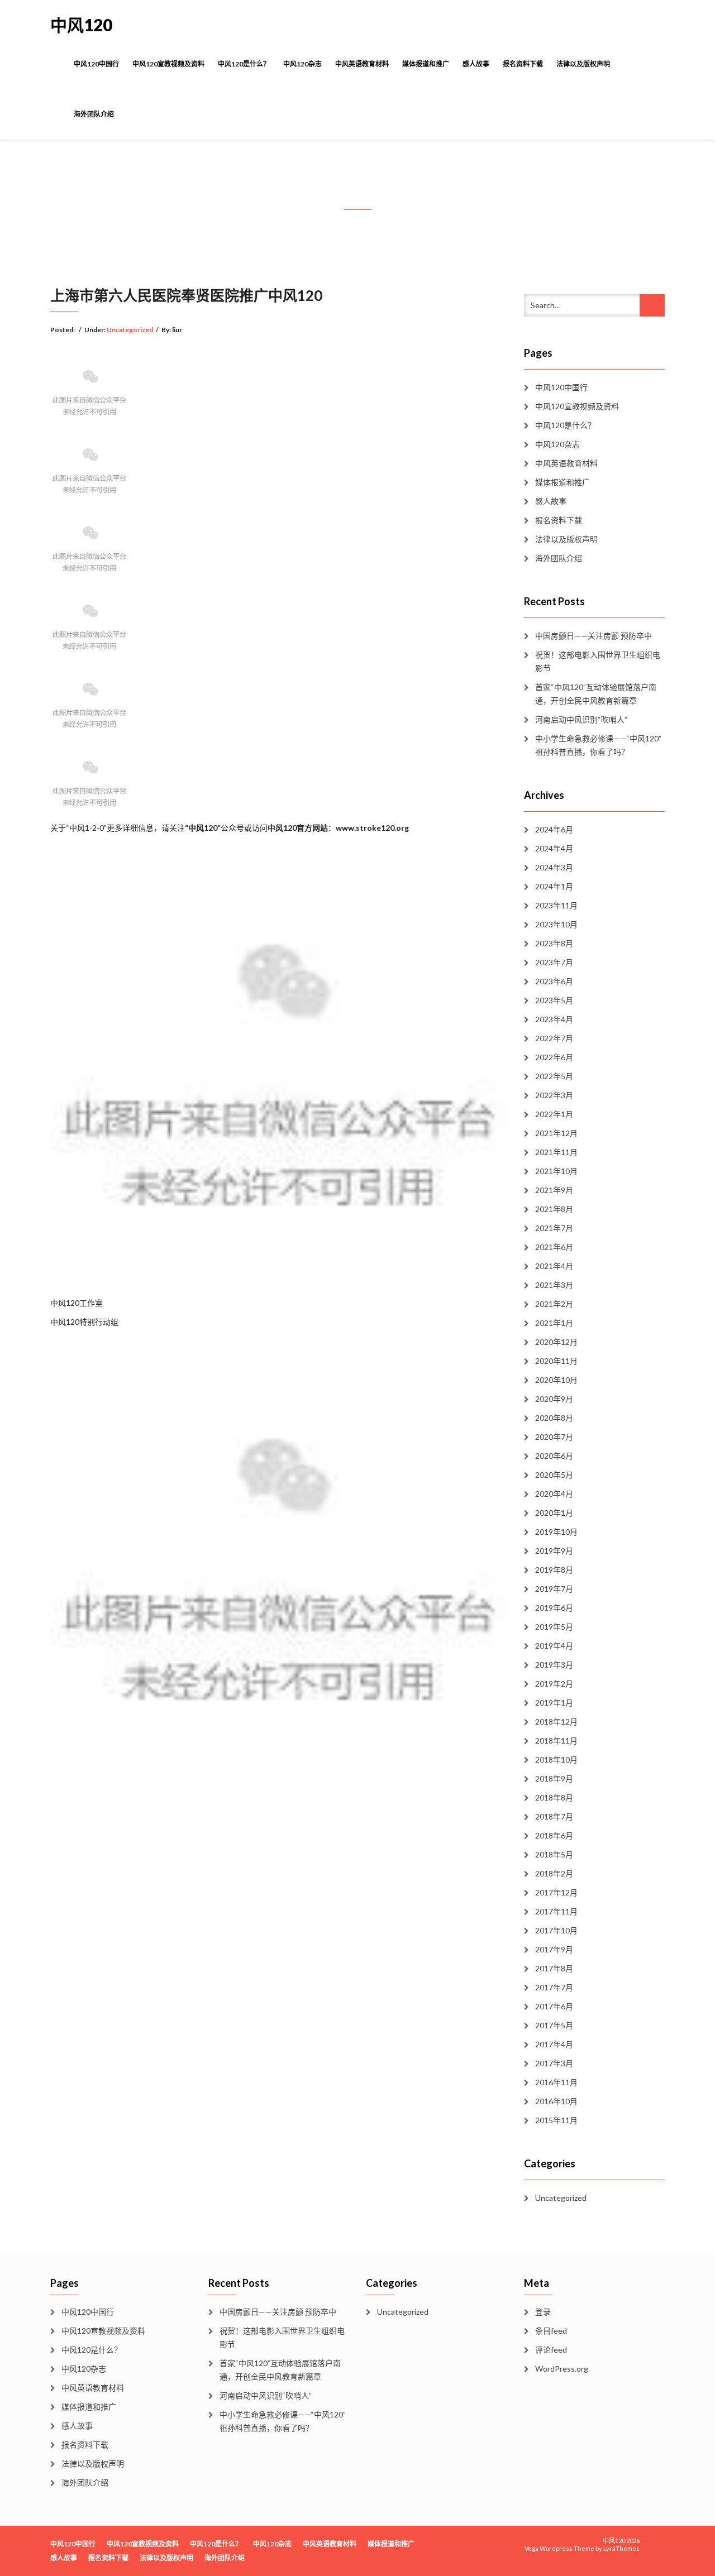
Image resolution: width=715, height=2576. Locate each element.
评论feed (551, 2350)
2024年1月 (554, 886)
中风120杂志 (302, 64)
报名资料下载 (523, 64)
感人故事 (476, 64)
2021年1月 (554, 1323)
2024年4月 (554, 848)
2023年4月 (554, 1019)
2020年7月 (554, 1437)
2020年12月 (556, 1342)
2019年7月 (554, 1589)
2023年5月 (554, 1000)
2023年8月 (554, 943)
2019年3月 (554, 1665)
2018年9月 (554, 1778)
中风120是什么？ (244, 64)
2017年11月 (556, 1911)
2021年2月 (554, 1304)
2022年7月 (554, 1038)
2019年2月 (554, 1684)
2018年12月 (556, 1722)
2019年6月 (554, 1608)
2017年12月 (556, 1892)
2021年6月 (554, 1247)
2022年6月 (554, 1057)
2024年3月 (554, 867)
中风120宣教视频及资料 (168, 64)
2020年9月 (554, 1399)
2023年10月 (556, 924)
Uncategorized (130, 330)
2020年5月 (554, 1475)
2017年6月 (554, 2006)
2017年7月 (554, 1987)
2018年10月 (556, 1759)
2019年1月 (554, 1703)
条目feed (551, 2331)
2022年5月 (554, 1076)
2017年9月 (554, 1949)
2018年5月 (554, 1854)
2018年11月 (556, 1741)
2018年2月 (554, 1873)
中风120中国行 (96, 64)
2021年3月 (554, 1285)
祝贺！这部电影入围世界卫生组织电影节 (598, 661)
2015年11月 (556, 2120)
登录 (543, 2312)
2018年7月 (554, 1816)
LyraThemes (621, 2548)
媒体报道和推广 (426, 64)
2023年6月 (554, 981)
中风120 (81, 25)
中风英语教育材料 (362, 64)
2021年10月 (556, 1171)
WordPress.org (562, 2369)
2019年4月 (554, 1646)
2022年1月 (554, 1114)
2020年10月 (556, 1380)
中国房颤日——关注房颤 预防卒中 (594, 636)
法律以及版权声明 (583, 64)
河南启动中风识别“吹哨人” (581, 719)
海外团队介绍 (94, 114)
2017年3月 (554, 2063)
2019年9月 (554, 1551)
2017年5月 (554, 2025)
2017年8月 (554, 1968)
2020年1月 (554, 1513)
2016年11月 (556, 2082)
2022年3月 (554, 1095)
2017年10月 (556, 1930)
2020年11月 (556, 1361)
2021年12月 (556, 1133)
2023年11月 (556, 905)
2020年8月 (554, 1418)
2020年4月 (554, 1494)
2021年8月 (554, 1209)
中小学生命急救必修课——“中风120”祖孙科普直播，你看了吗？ (598, 745)
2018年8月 (554, 1797)
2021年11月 (556, 1152)
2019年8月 (554, 1570)
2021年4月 (554, 1266)
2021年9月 (554, 1190)
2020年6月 (554, 1456)
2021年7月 (554, 1228)
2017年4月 (554, 2044)
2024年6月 (554, 829)
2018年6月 (554, 1835)
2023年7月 (554, 962)
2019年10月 (556, 1532)
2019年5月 (554, 1627)
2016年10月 (556, 2101)
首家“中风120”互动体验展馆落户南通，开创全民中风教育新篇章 (596, 694)
